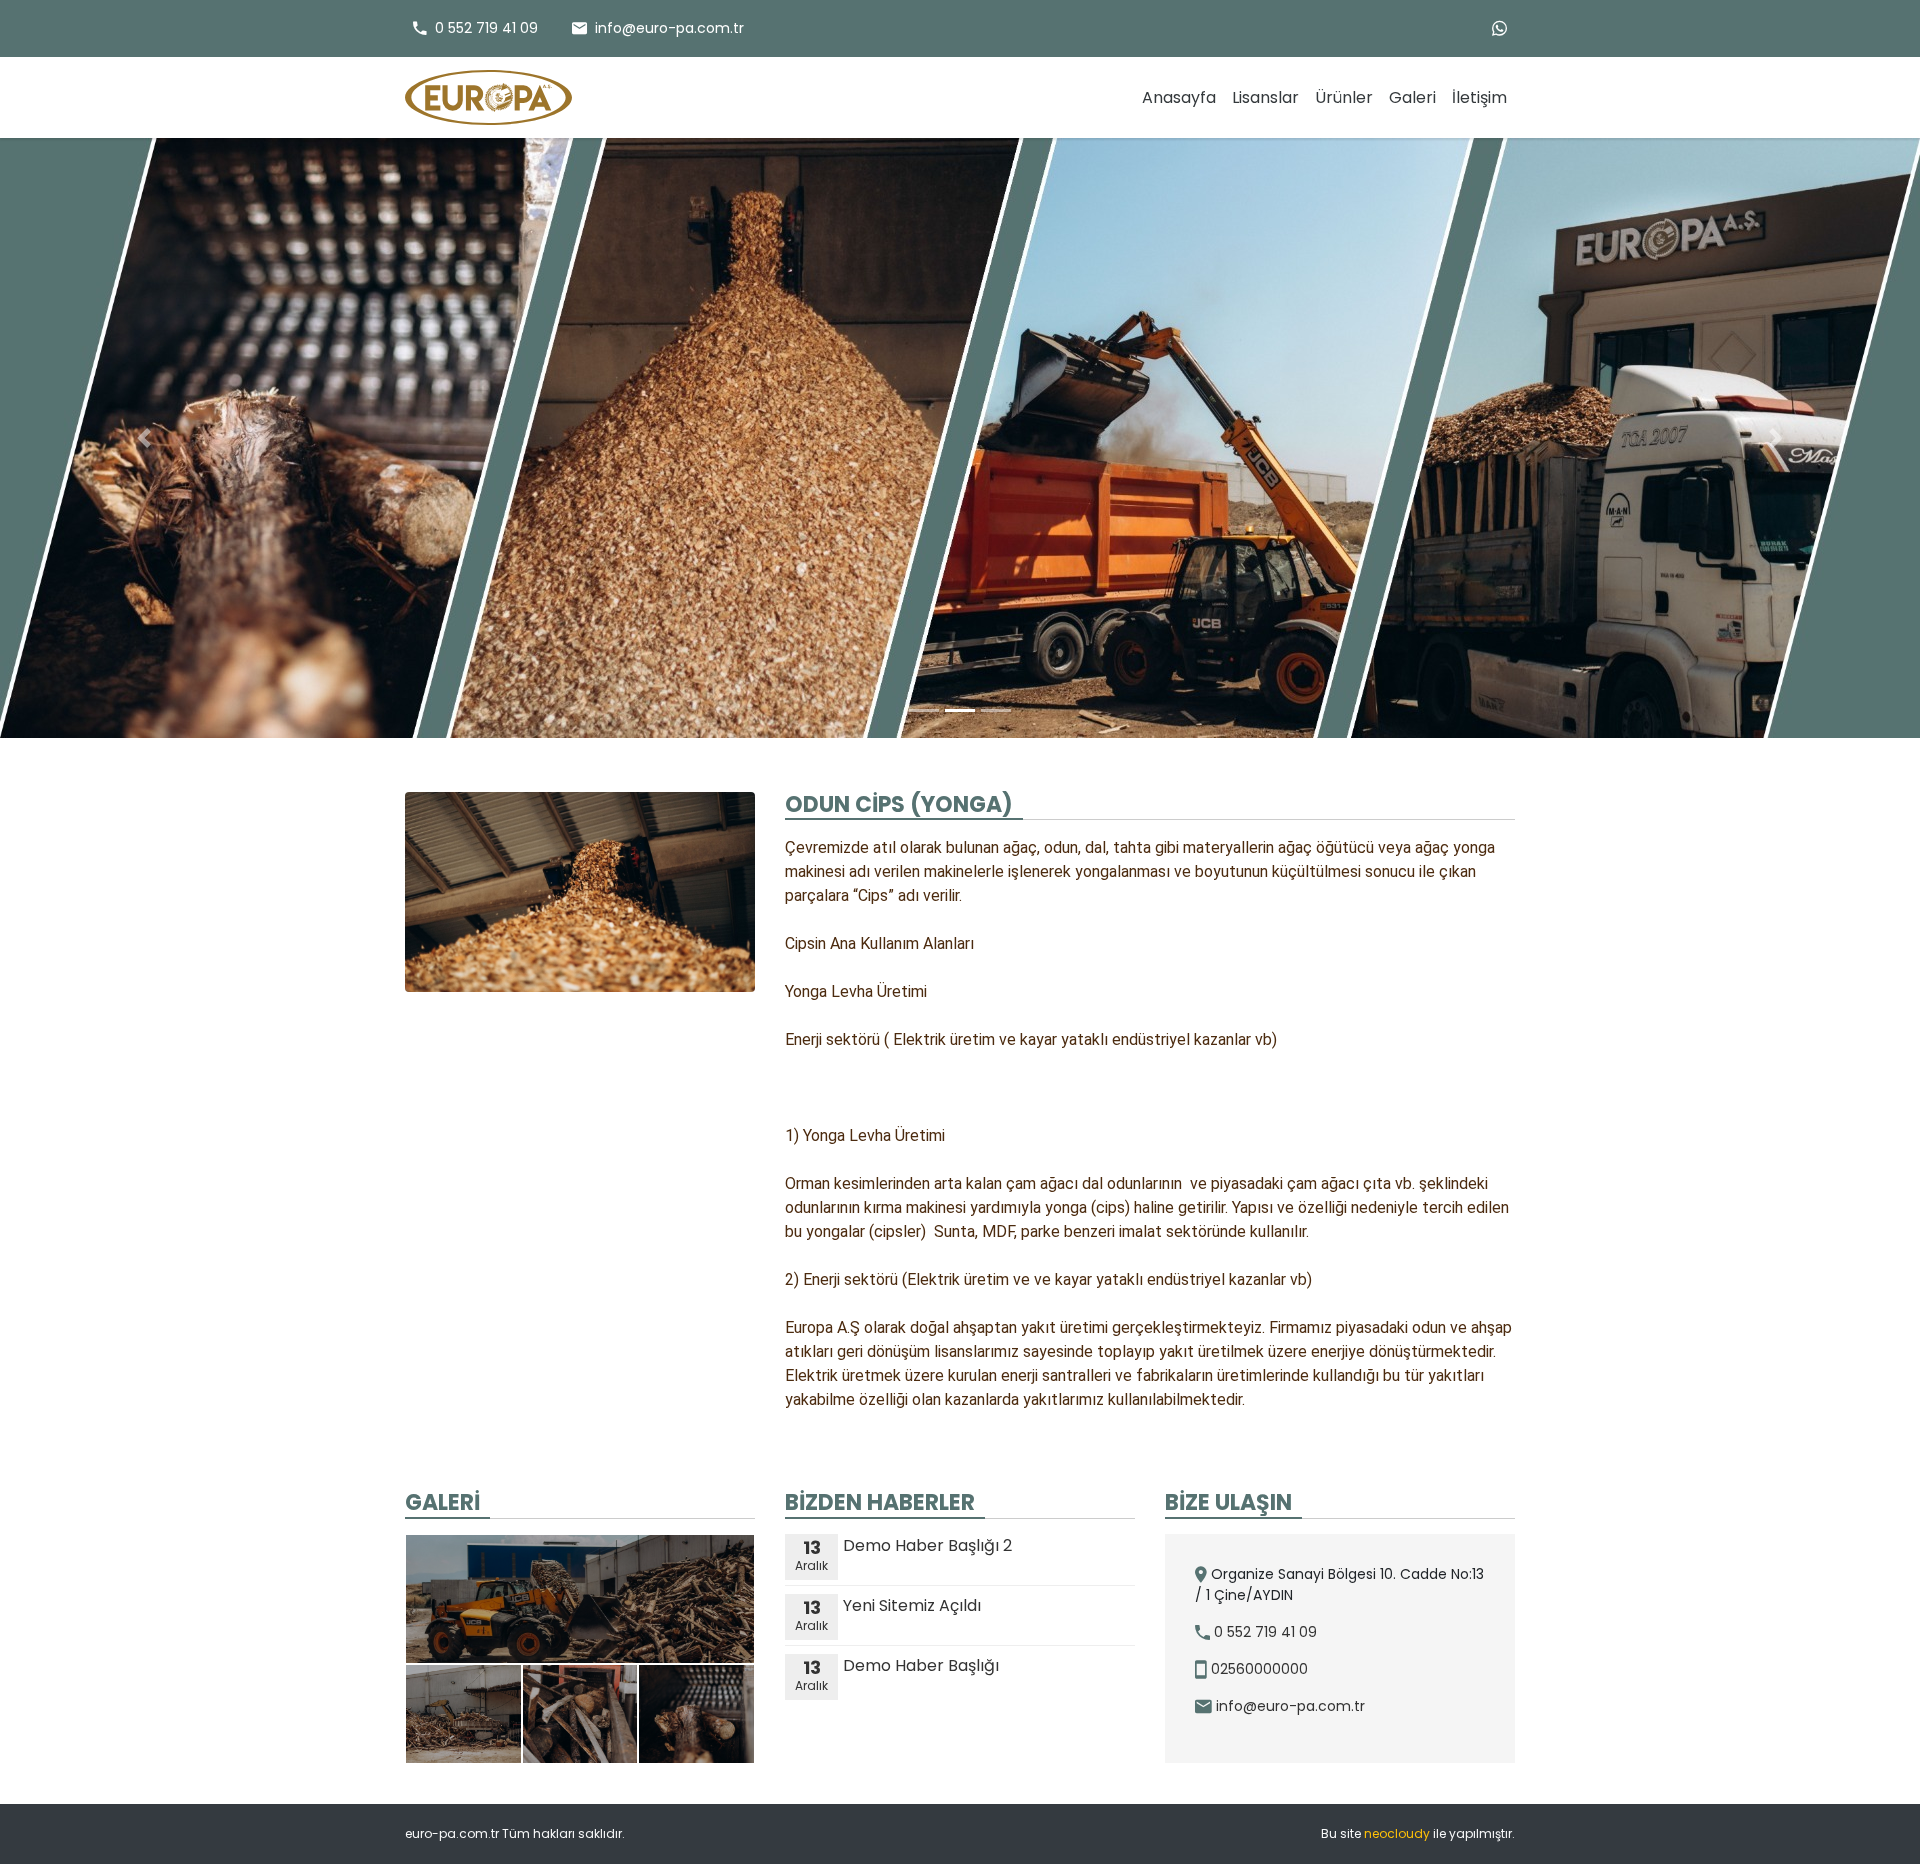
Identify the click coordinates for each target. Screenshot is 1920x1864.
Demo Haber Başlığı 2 (903, 1546)
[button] (144, 438)
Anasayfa (1179, 97)
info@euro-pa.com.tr (1288, 1706)
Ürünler (1344, 97)
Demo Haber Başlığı (897, 1666)
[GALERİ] (580, 1649)
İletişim (1479, 97)
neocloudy (1397, 1833)
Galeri (1412, 97)
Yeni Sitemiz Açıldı (888, 1606)
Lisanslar (1265, 97)
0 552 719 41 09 (1263, 1632)
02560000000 (1257, 1669)
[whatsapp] (1499, 28)
